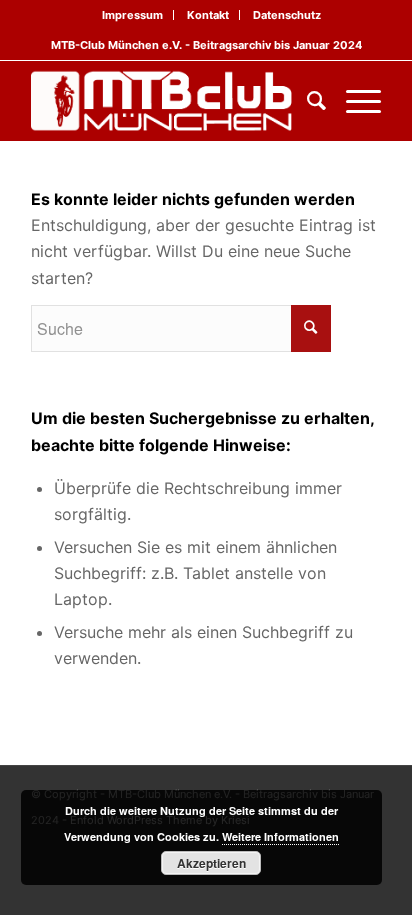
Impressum (132, 15)
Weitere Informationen (280, 836)
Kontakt (208, 15)
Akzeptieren (211, 863)
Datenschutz (287, 15)
